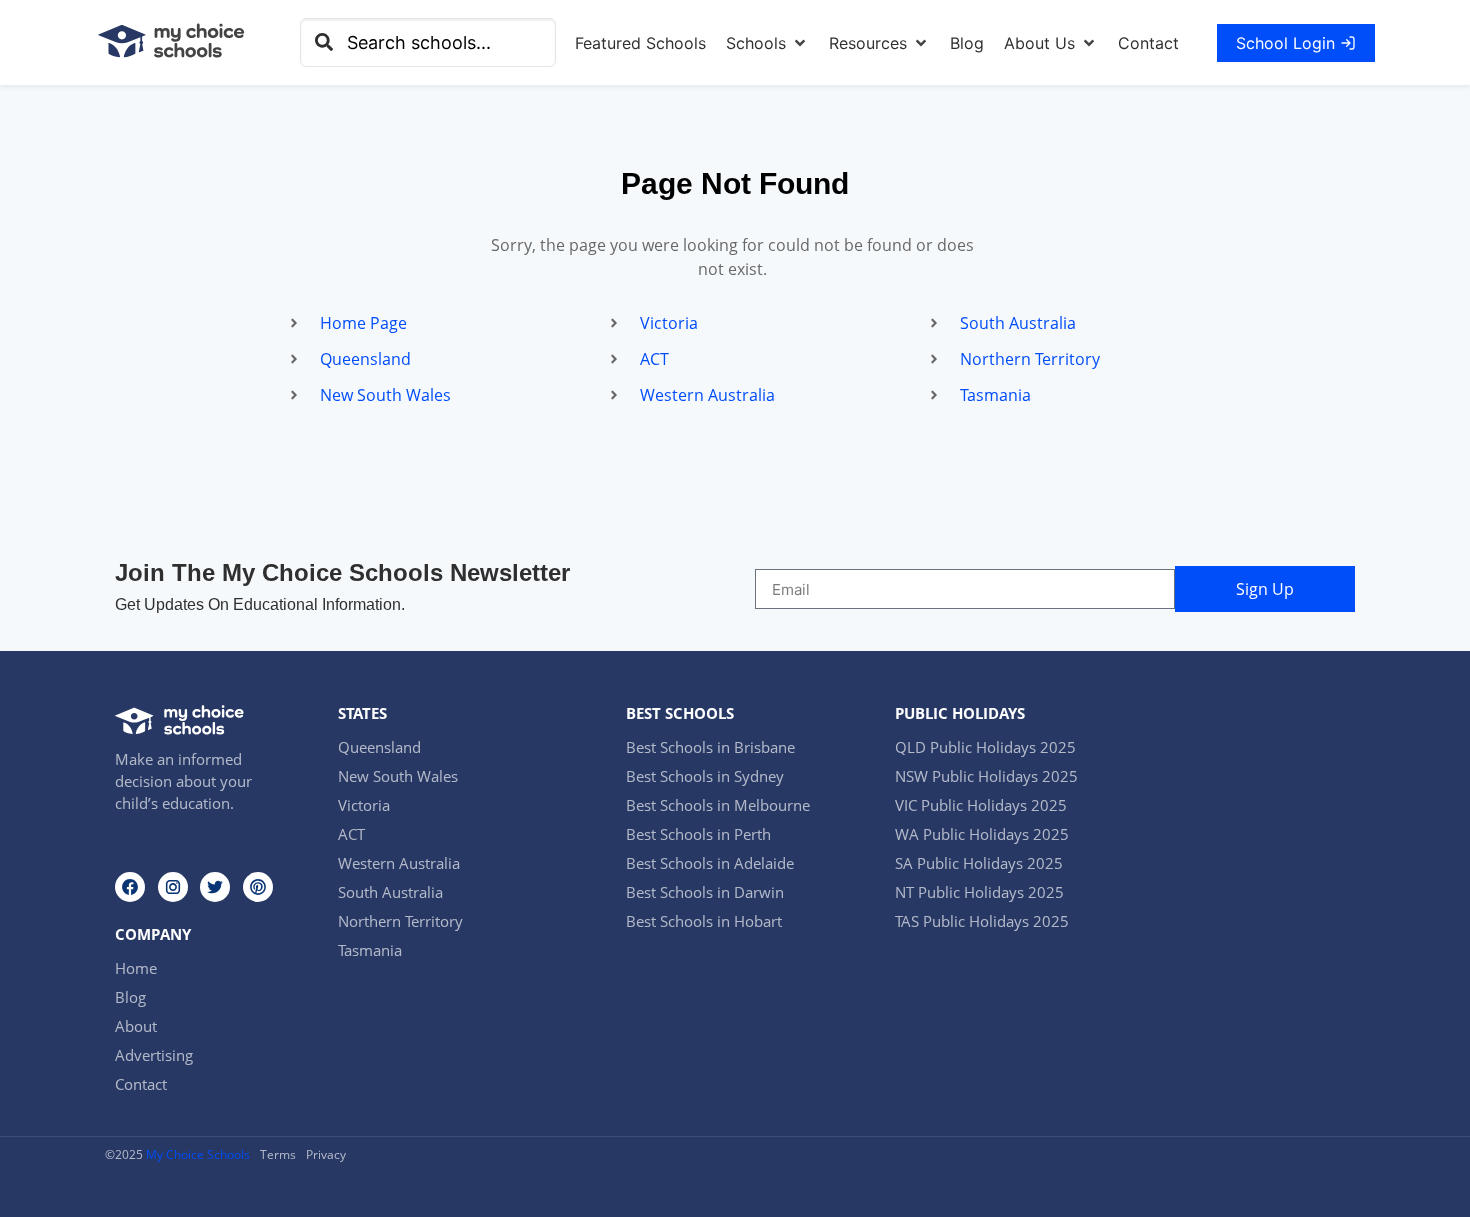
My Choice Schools (198, 1154)
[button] (767, 43)
